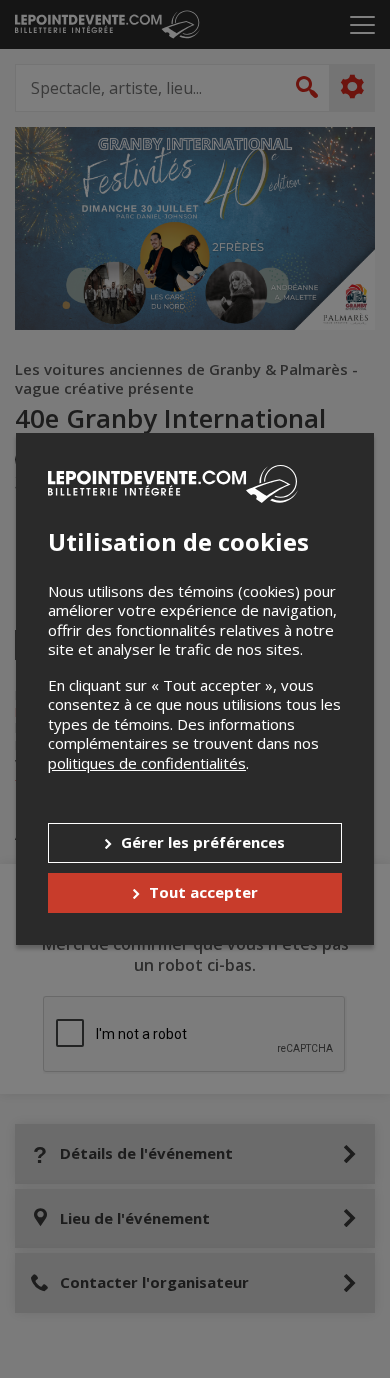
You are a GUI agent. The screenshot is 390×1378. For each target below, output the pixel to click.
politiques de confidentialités (147, 763)
